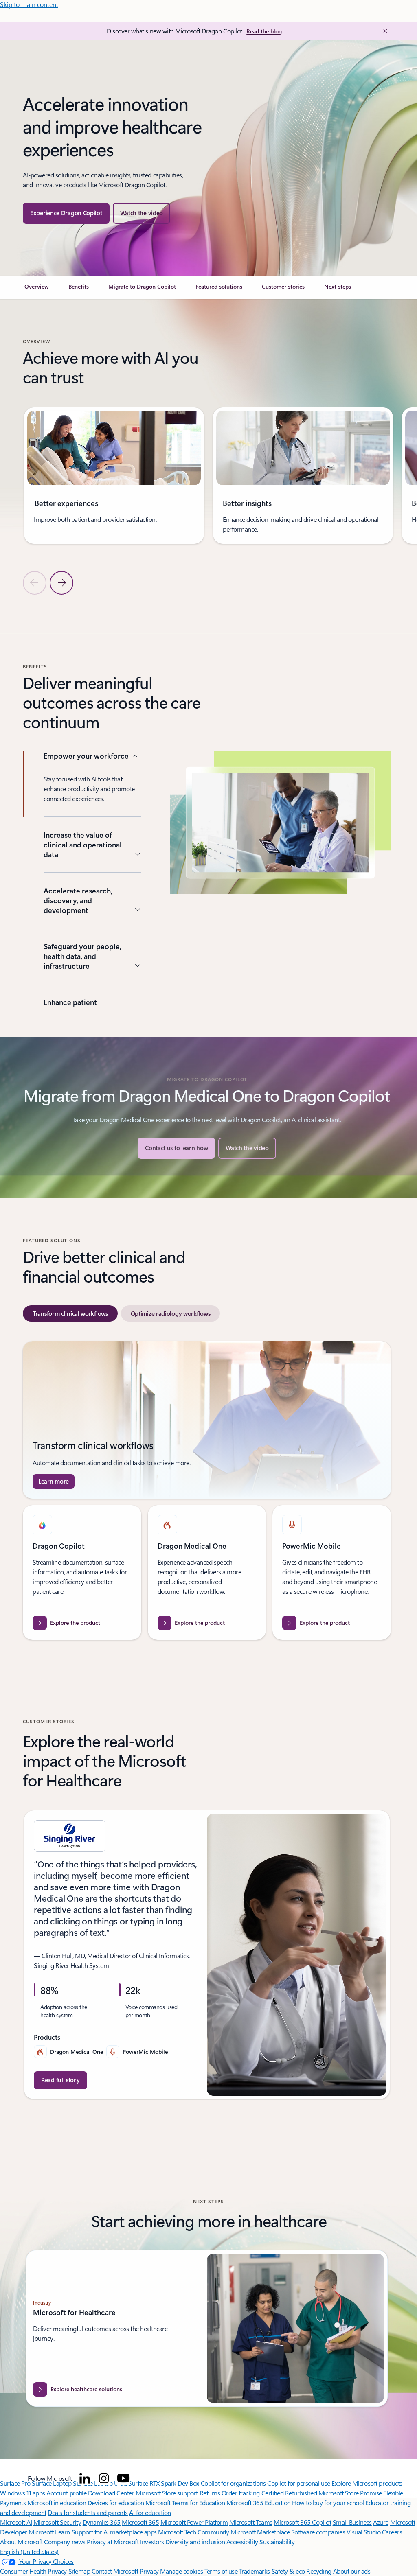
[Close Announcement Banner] (383, 31)
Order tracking (241, 2493)
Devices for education (116, 2503)
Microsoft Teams (251, 2522)
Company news (65, 2542)
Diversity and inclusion (195, 2542)
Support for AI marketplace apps (114, 2532)
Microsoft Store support (167, 2493)
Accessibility (242, 2542)
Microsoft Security (57, 2522)
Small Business (352, 2522)
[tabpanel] (207, 1490)
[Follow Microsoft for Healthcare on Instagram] (104, 2478)
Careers (392, 2532)
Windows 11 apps (23, 2493)
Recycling (319, 2571)
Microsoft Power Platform (194, 2522)
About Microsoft (21, 2542)
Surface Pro (15, 2483)
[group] (114, 476)
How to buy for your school (328, 2503)
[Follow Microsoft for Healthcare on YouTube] (123, 2478)
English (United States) (29, 2551)
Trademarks (255, 2571)
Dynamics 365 (102, 2522)
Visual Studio (364, 2532)
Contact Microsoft (115, 2571)
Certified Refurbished (289, 2493)
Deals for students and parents (88, 2512)
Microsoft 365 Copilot (302, 2522)
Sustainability (277, 2542)
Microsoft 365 (140, 2522)
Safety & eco (288, 2571)
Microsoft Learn (49, 2532)
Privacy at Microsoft (113, 2542)
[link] (37, 290)
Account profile (66, 2493)
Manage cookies (181, 2571)
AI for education (150, 2512)
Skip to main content (29, 4)
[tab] (70, 1313)
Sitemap (79, 2571)
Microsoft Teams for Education (185, 2503)
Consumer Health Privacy (33, 2571)
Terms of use (221, 2571)
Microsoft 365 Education (259, 2503)
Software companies (318, 2532)
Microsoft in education (57, 2503)
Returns (210, 2493)
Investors (152, 2542)
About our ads (352, 2571)
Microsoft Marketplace (260, 2532)
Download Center (111, 2493)
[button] (142, 213)
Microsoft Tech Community (193, 2532)
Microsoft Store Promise (350, 2493)
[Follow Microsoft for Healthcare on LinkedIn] (85, 2478)
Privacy (150, 2571)
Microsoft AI (16, 2522)
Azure (381, 2522)
